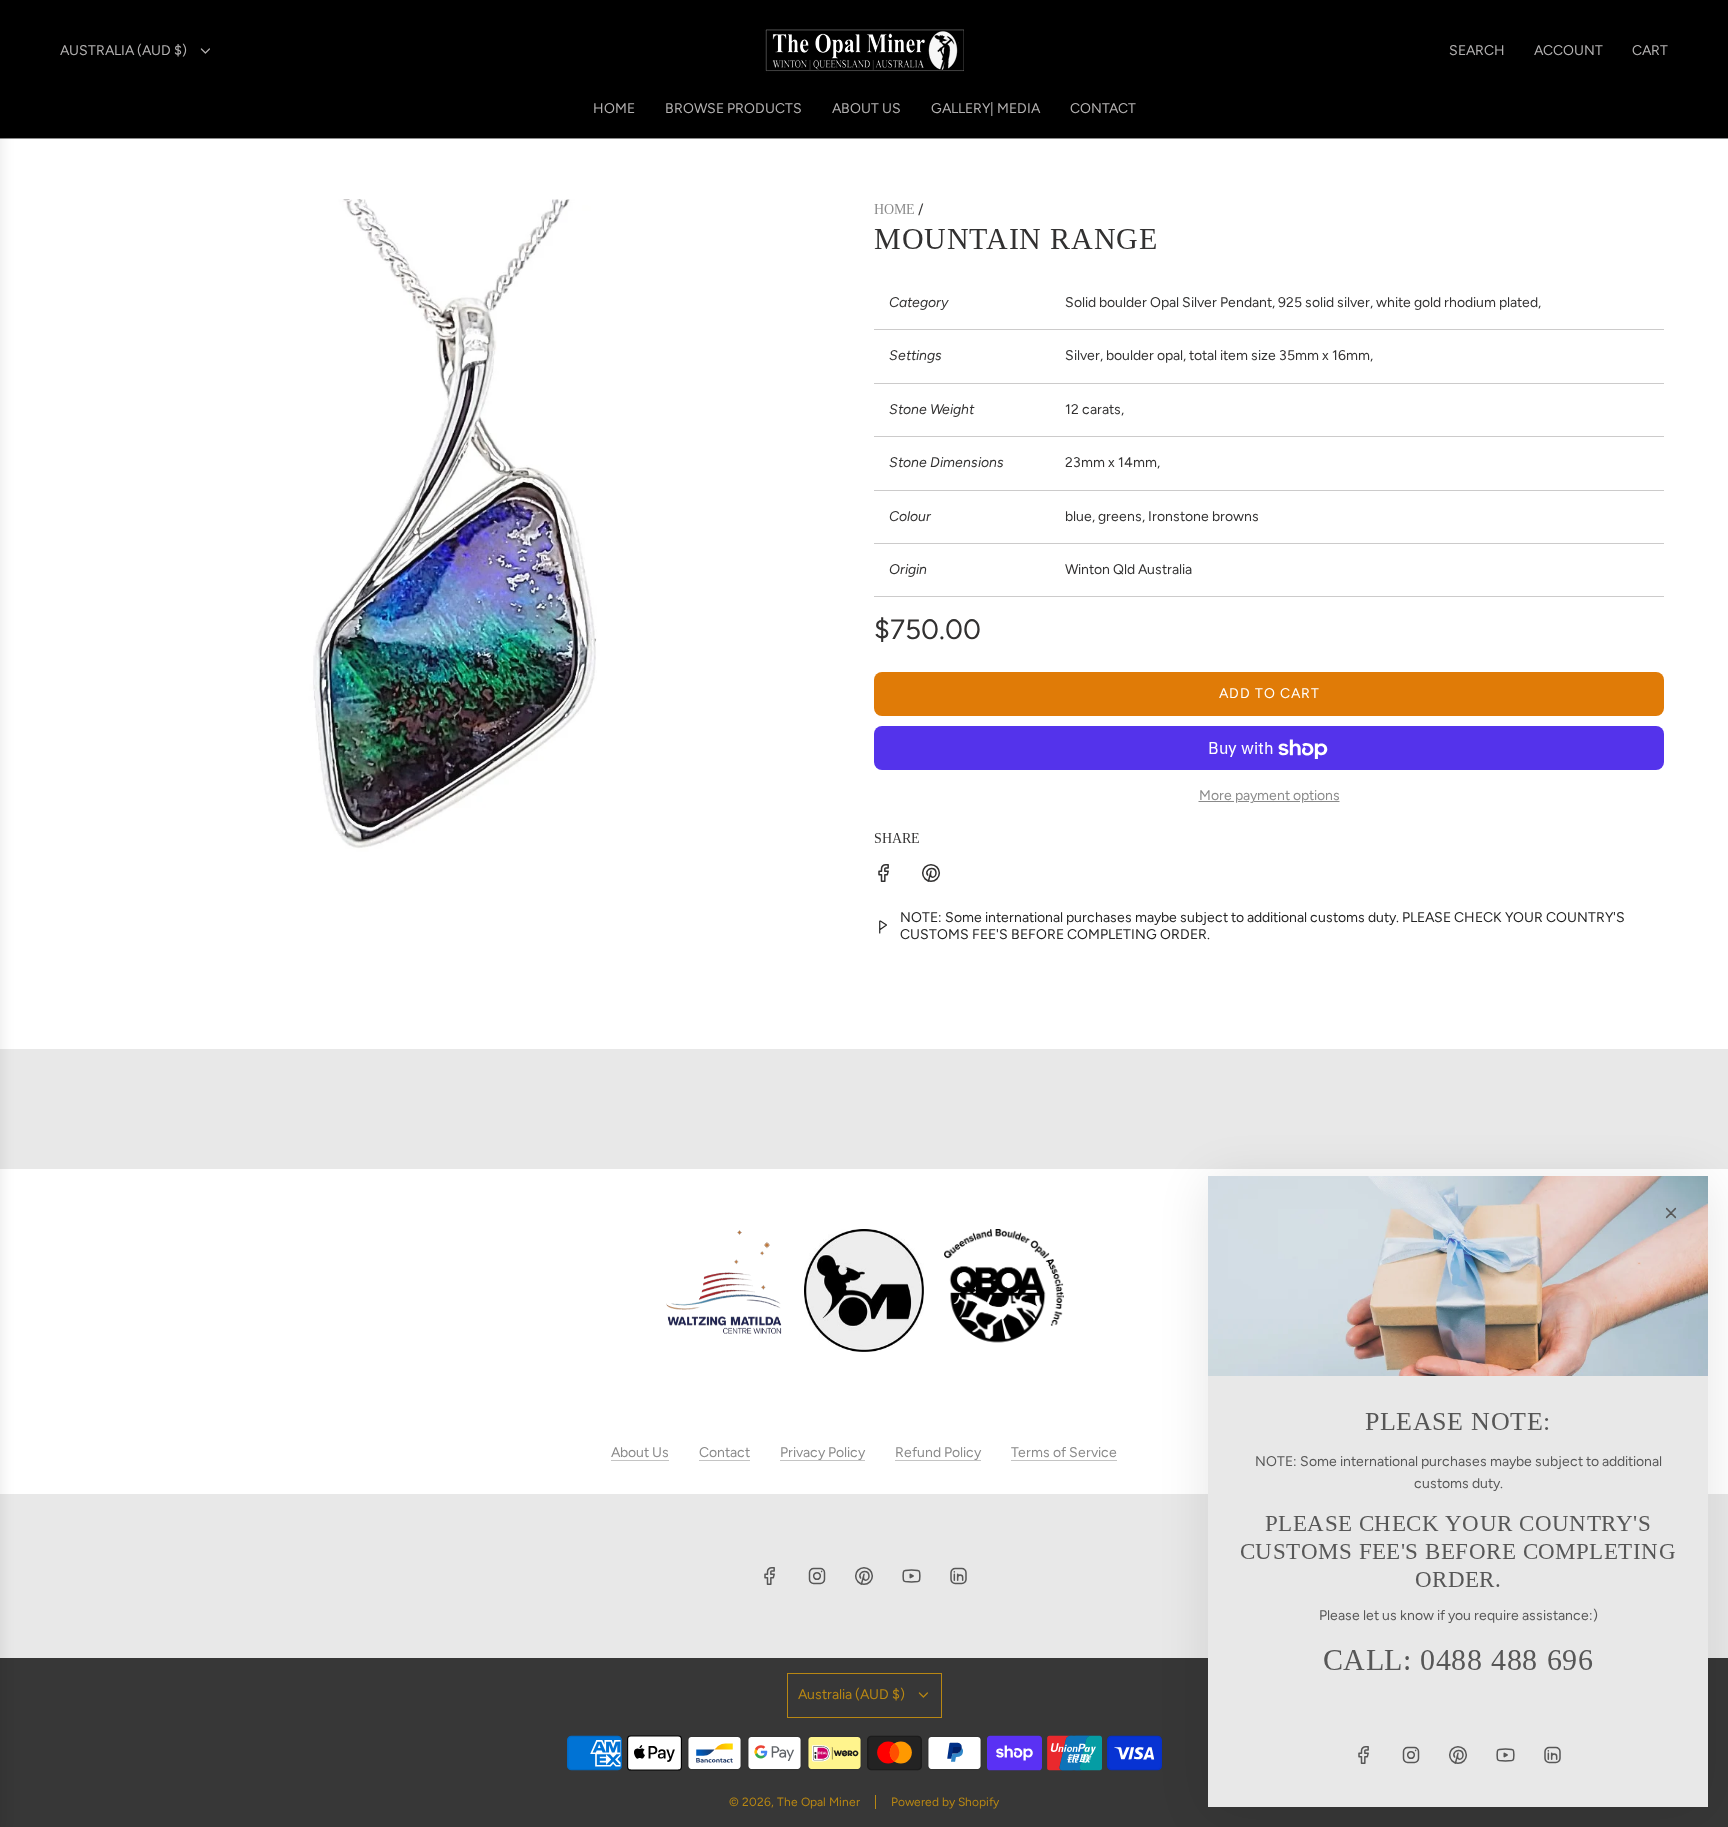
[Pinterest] (864, 1576)
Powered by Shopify (945, 1802)
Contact (724, 1452)
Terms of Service (1064, 1452)
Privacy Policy (822, 1452)
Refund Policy (938, 1452)
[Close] (1671, 1213)
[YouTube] (911, 1576)
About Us (640, 1452)
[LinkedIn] (958, 1576)
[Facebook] (770, 1576)
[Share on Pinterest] (931, 876)
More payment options (1269, 796)
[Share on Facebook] (884, 876)
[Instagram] (817, 1576)
